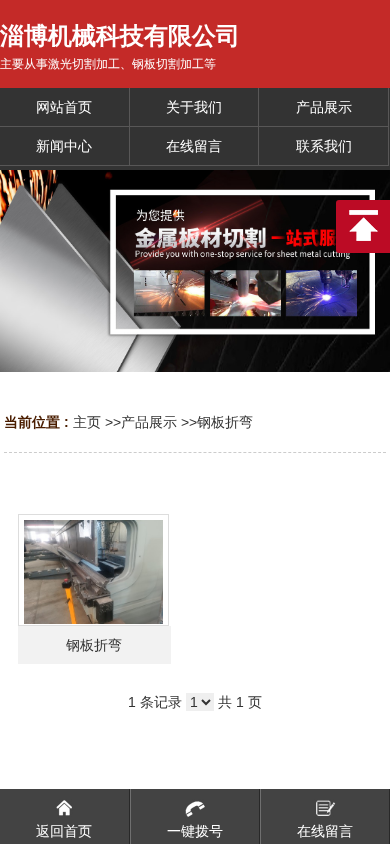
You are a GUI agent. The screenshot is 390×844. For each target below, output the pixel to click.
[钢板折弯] (93, 570)
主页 (87, 422)
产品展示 (149, 422)
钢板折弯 (225, 422)
